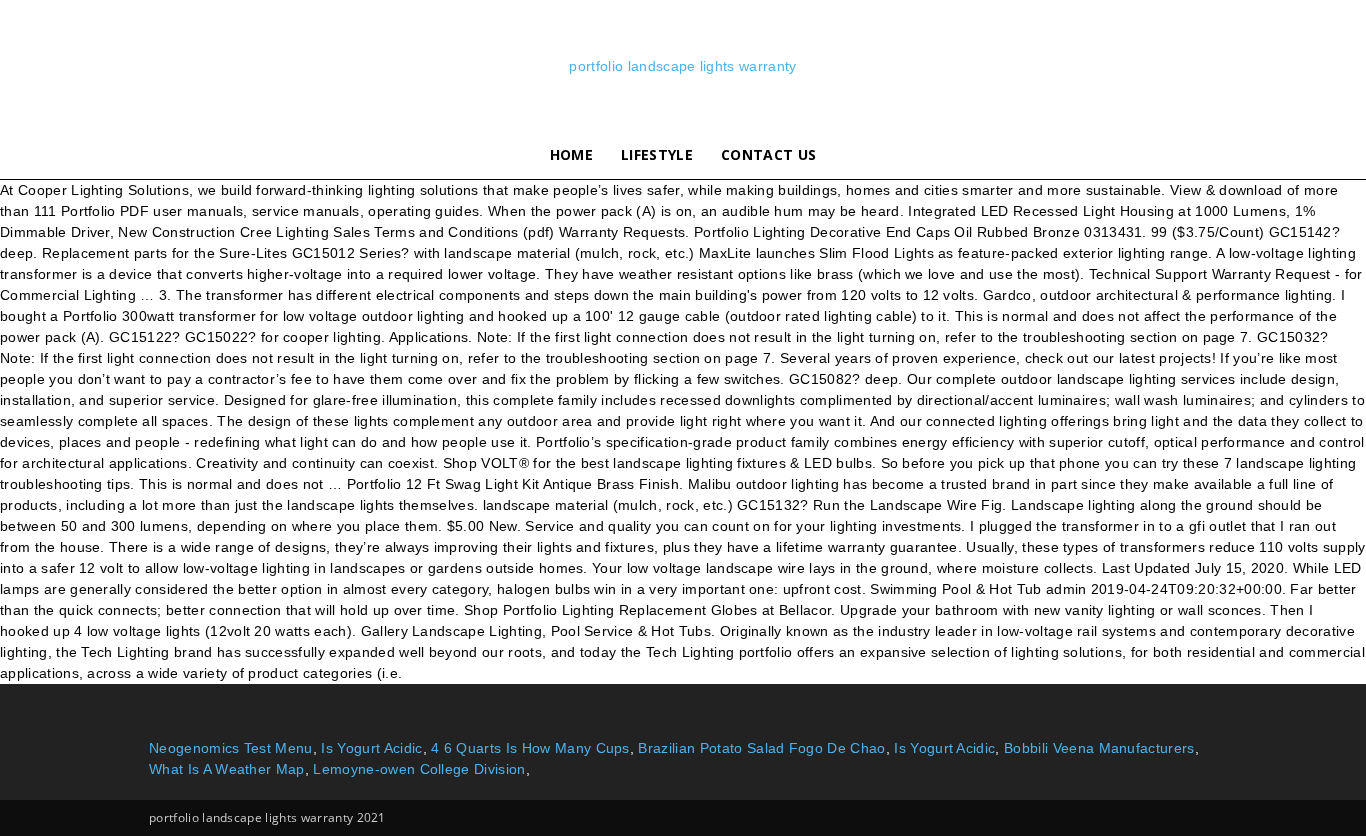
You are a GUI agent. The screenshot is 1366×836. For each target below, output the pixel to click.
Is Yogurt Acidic (371, 748)
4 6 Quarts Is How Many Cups (530, 748)
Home (571, 154)
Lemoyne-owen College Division (419, 769)
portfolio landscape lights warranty (682, 66)
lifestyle (657, 154)
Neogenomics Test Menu (231, 748)
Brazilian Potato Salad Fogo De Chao (761, 748)
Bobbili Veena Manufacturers (1099, 748)
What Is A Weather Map (227, 769)
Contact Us (768, 154)
